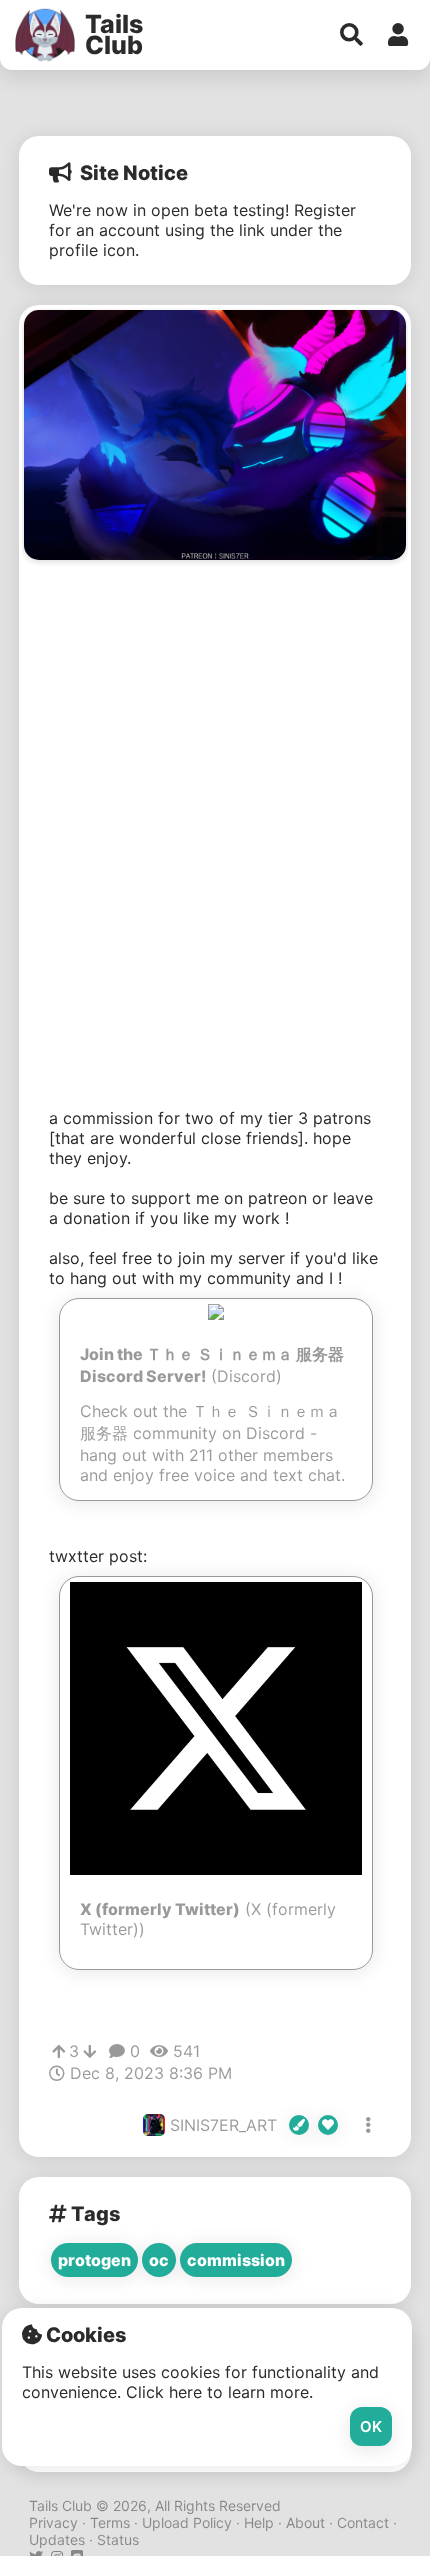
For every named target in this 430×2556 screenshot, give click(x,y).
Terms (110, 2522)
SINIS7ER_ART (226, 2125)
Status (118, 2539)
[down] (89, 2051)
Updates (57, 2539)
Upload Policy (187, 2522)
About (305, 2522)
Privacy (53, 2522)
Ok (371, 2426)
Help (259, 2522)
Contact (363, 2522)
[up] (58, 2051)
